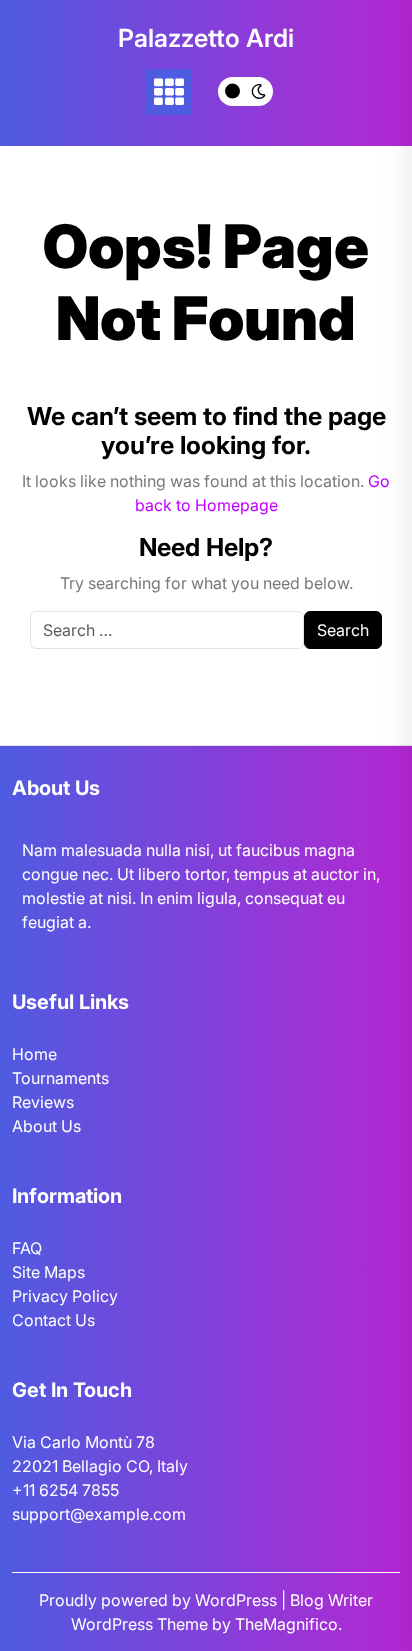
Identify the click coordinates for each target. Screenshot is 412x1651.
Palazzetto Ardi (206, 38)
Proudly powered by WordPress (160, 1600)
